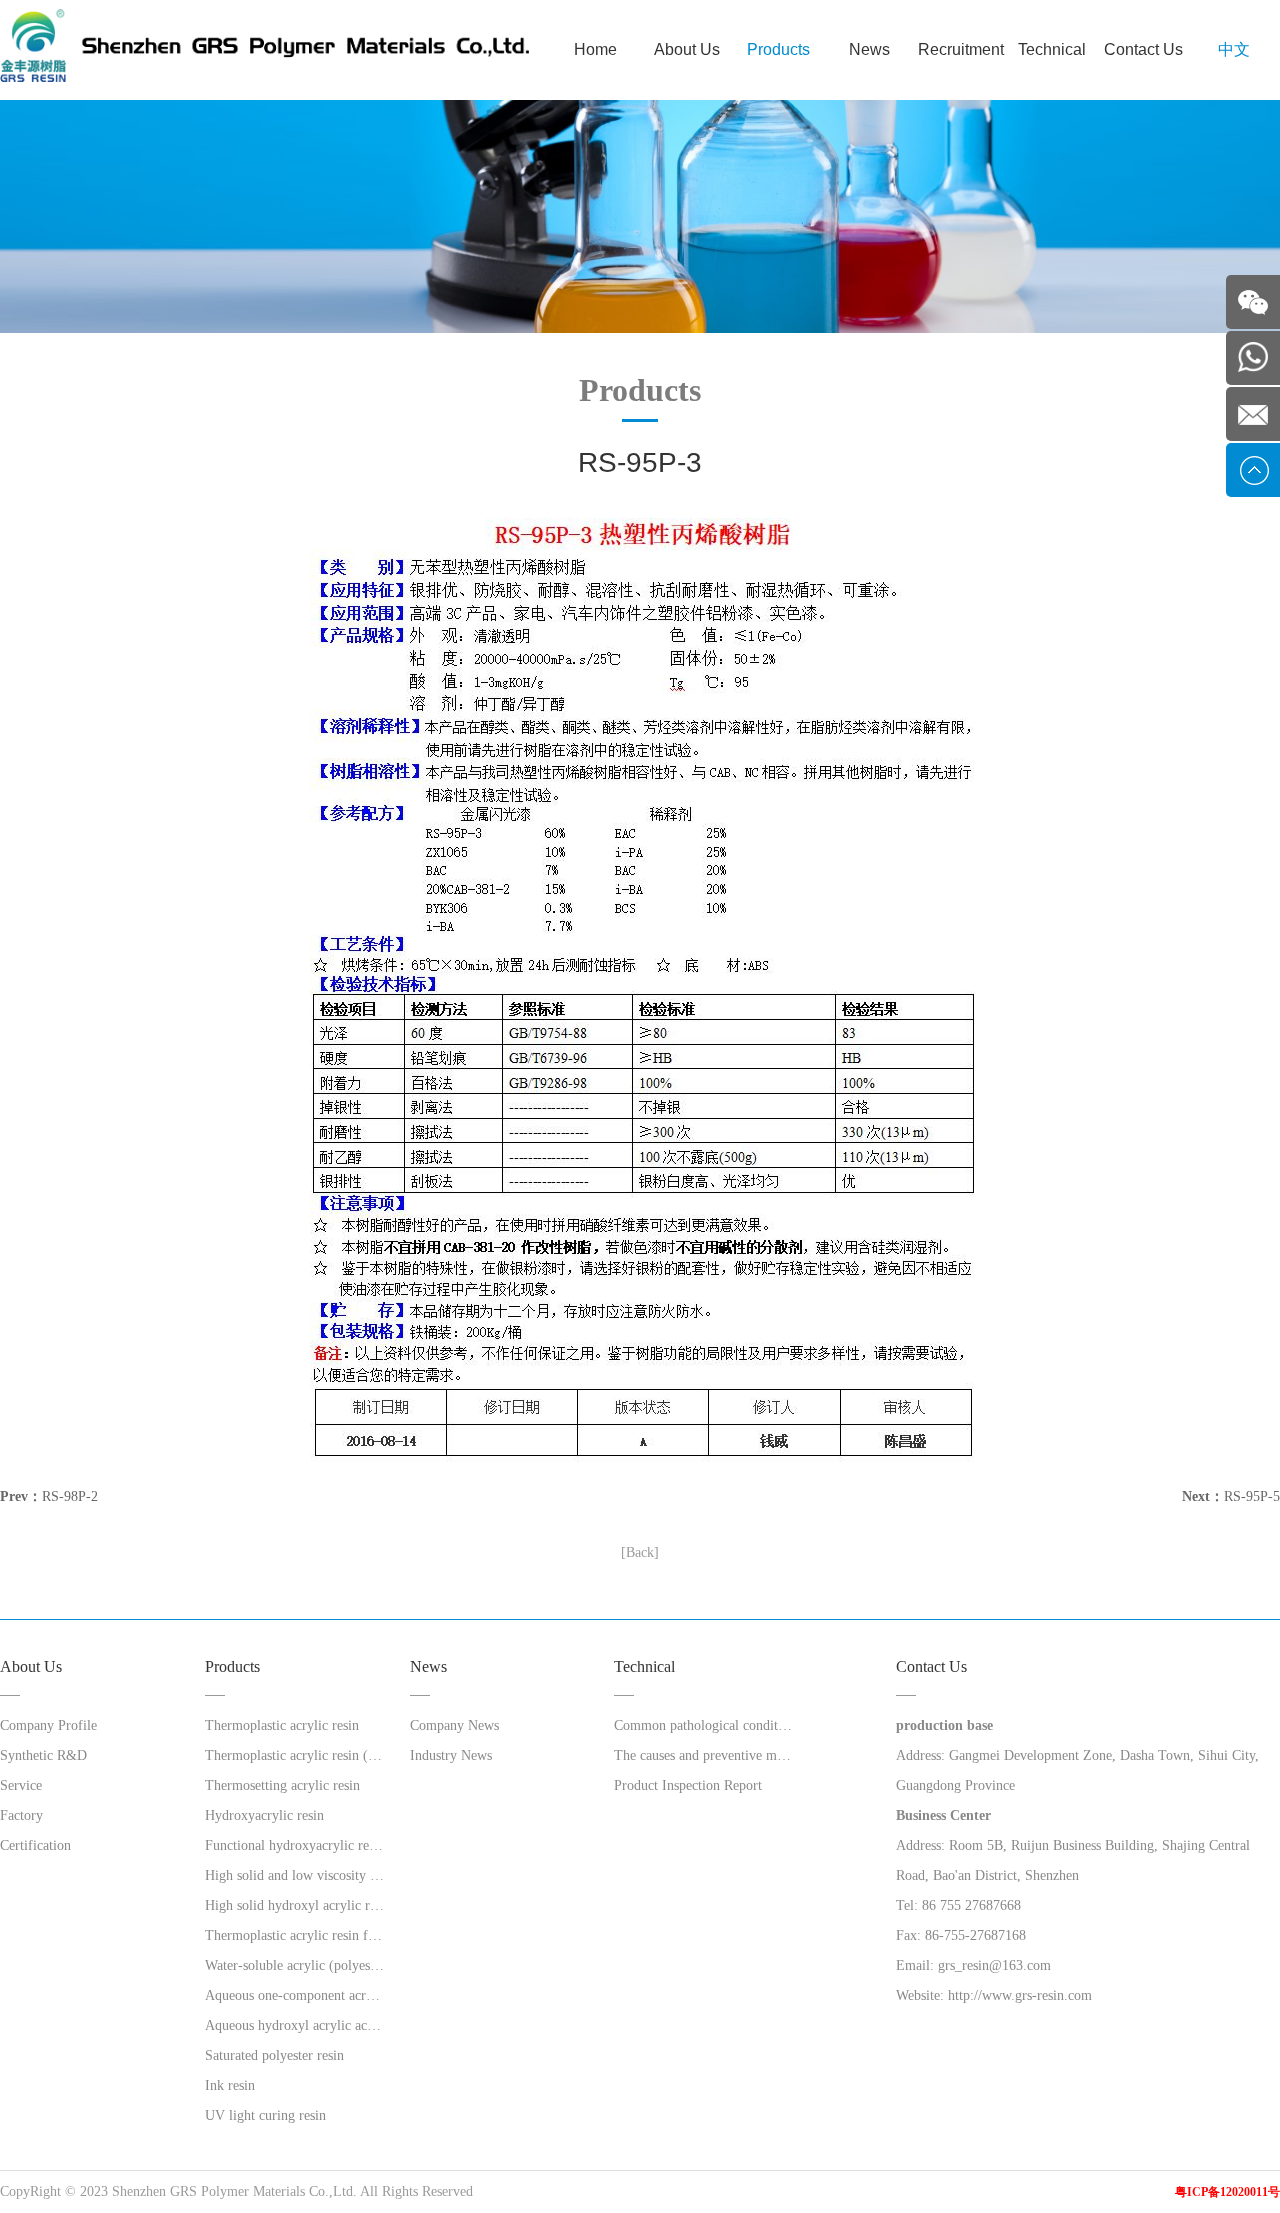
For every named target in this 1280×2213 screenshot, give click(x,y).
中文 (1234, 49)
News (869, 49)
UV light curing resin (265, 2115)
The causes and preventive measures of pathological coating (703, 1755)
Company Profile (48, 1725)
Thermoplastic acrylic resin (282, 1725)
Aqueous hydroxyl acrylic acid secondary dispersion (294, 2025)
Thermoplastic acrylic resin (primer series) (294, 1755)
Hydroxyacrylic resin (264, 1815)
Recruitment (961, 49)
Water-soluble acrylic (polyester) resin (294, 1965)
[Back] (640, 1552)
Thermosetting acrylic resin (282, 1785)
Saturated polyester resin (274, 2055)
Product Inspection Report (688, 1785)
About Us (687, 49)
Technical (1052, 49)
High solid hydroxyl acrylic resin (294, 1905)
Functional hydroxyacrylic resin (294, 1845)
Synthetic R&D (43, 1755)
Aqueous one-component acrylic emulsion (294, 1995)
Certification (35, 1845)
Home (595, 49)
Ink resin (230, 2085)
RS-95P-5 (1252, 1496)
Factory (21, 1815)
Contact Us (1143, 49)
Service (21, 1785)
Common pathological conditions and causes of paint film (703, 1725)
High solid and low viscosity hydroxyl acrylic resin (294, 1875)
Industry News (451, 1755)
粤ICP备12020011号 (1227, 2192)
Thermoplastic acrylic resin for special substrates (294, 1935)
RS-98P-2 (70, 1496)
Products (778, 49)
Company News (454, 1725)
